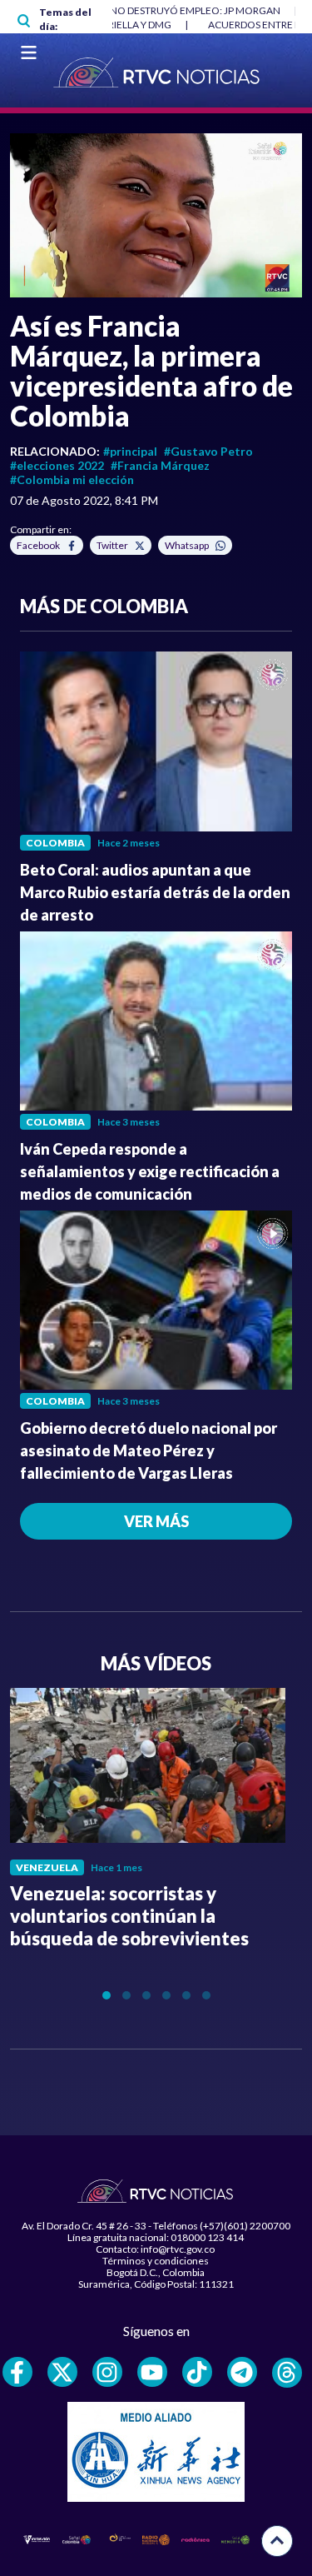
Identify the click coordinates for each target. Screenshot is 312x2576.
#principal (130, 451)
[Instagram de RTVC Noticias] (107, 2372)
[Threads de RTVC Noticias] (287, 2373)
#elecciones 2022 (57, 465)
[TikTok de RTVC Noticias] (197, 2372)
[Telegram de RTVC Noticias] (242, 2372)
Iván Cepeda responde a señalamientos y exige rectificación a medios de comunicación (150, 1171)
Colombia (55, 843)
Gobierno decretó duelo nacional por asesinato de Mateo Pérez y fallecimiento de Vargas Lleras (149, 1450)
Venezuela (47, 1867)
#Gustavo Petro (208, 451)
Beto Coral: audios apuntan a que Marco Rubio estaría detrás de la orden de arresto (155, 892)
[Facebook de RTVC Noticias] (17, 2372)
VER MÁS (156, 1521)
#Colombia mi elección (72, 479)
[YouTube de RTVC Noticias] (152, 2372)
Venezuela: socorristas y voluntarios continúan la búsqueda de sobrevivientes (129, 1916)
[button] (156, 215)
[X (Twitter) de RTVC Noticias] (62, 2372)
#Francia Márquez (160, 465)
